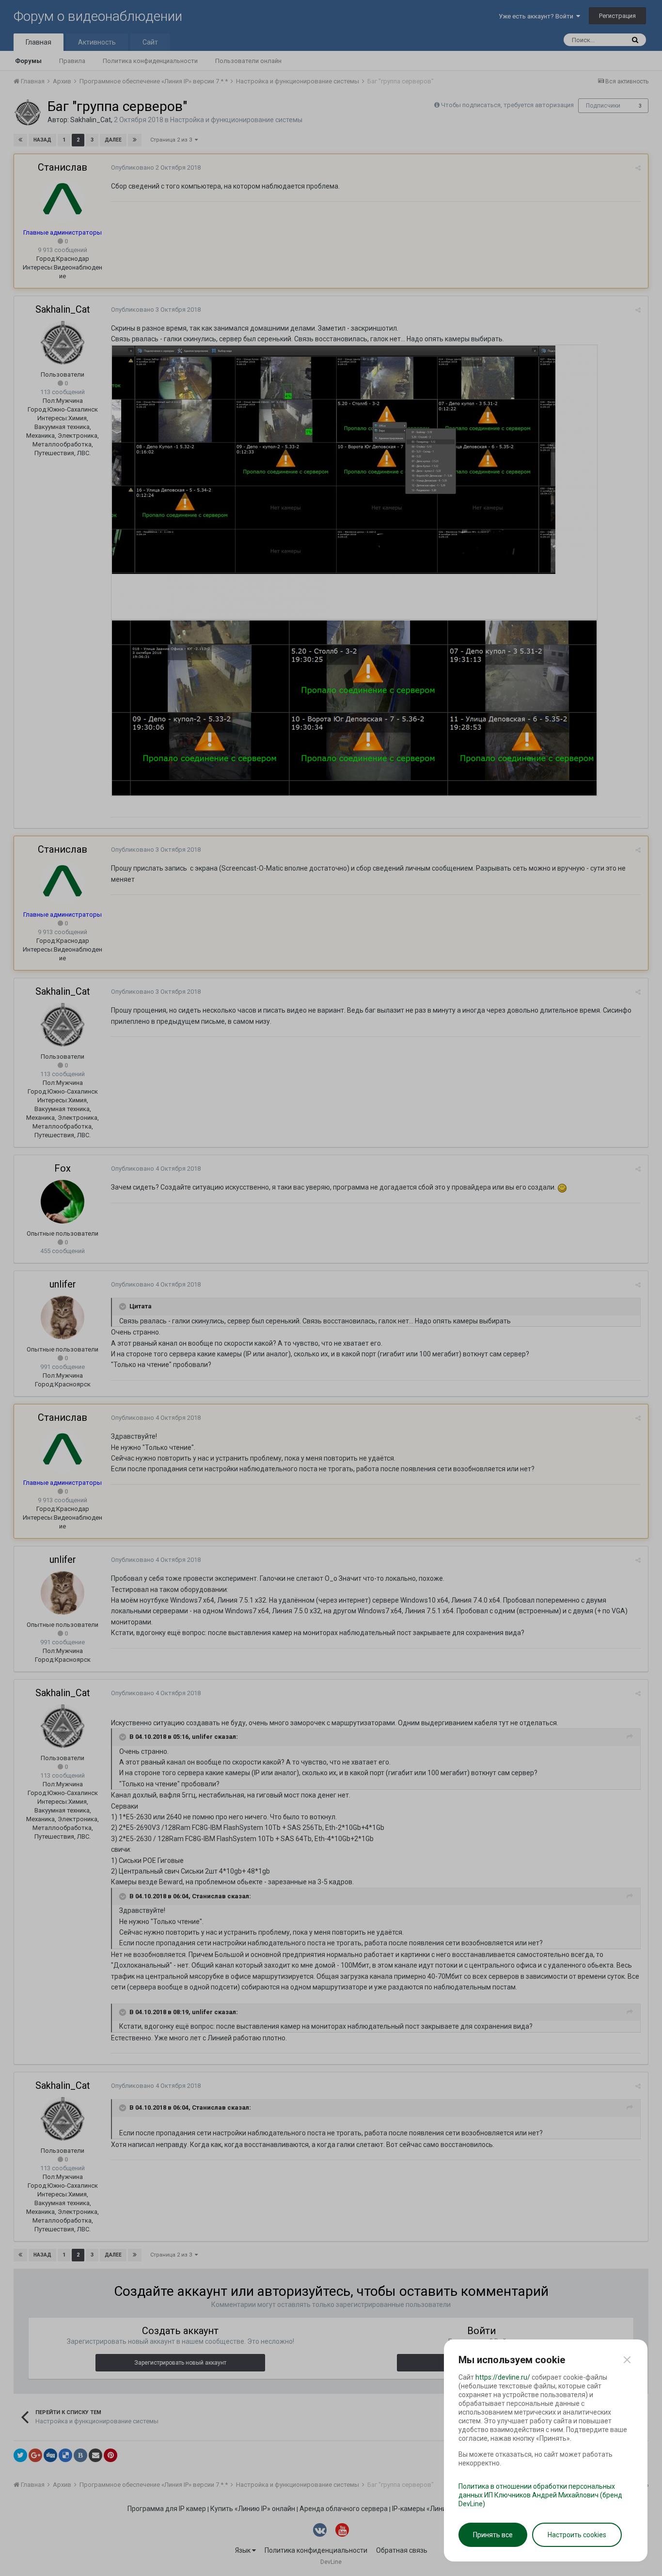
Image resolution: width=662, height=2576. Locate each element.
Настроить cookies (577, 2535)
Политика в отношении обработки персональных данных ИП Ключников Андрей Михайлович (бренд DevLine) (540, 2495)
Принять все (493, 2535)
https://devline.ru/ (503, 2377)
